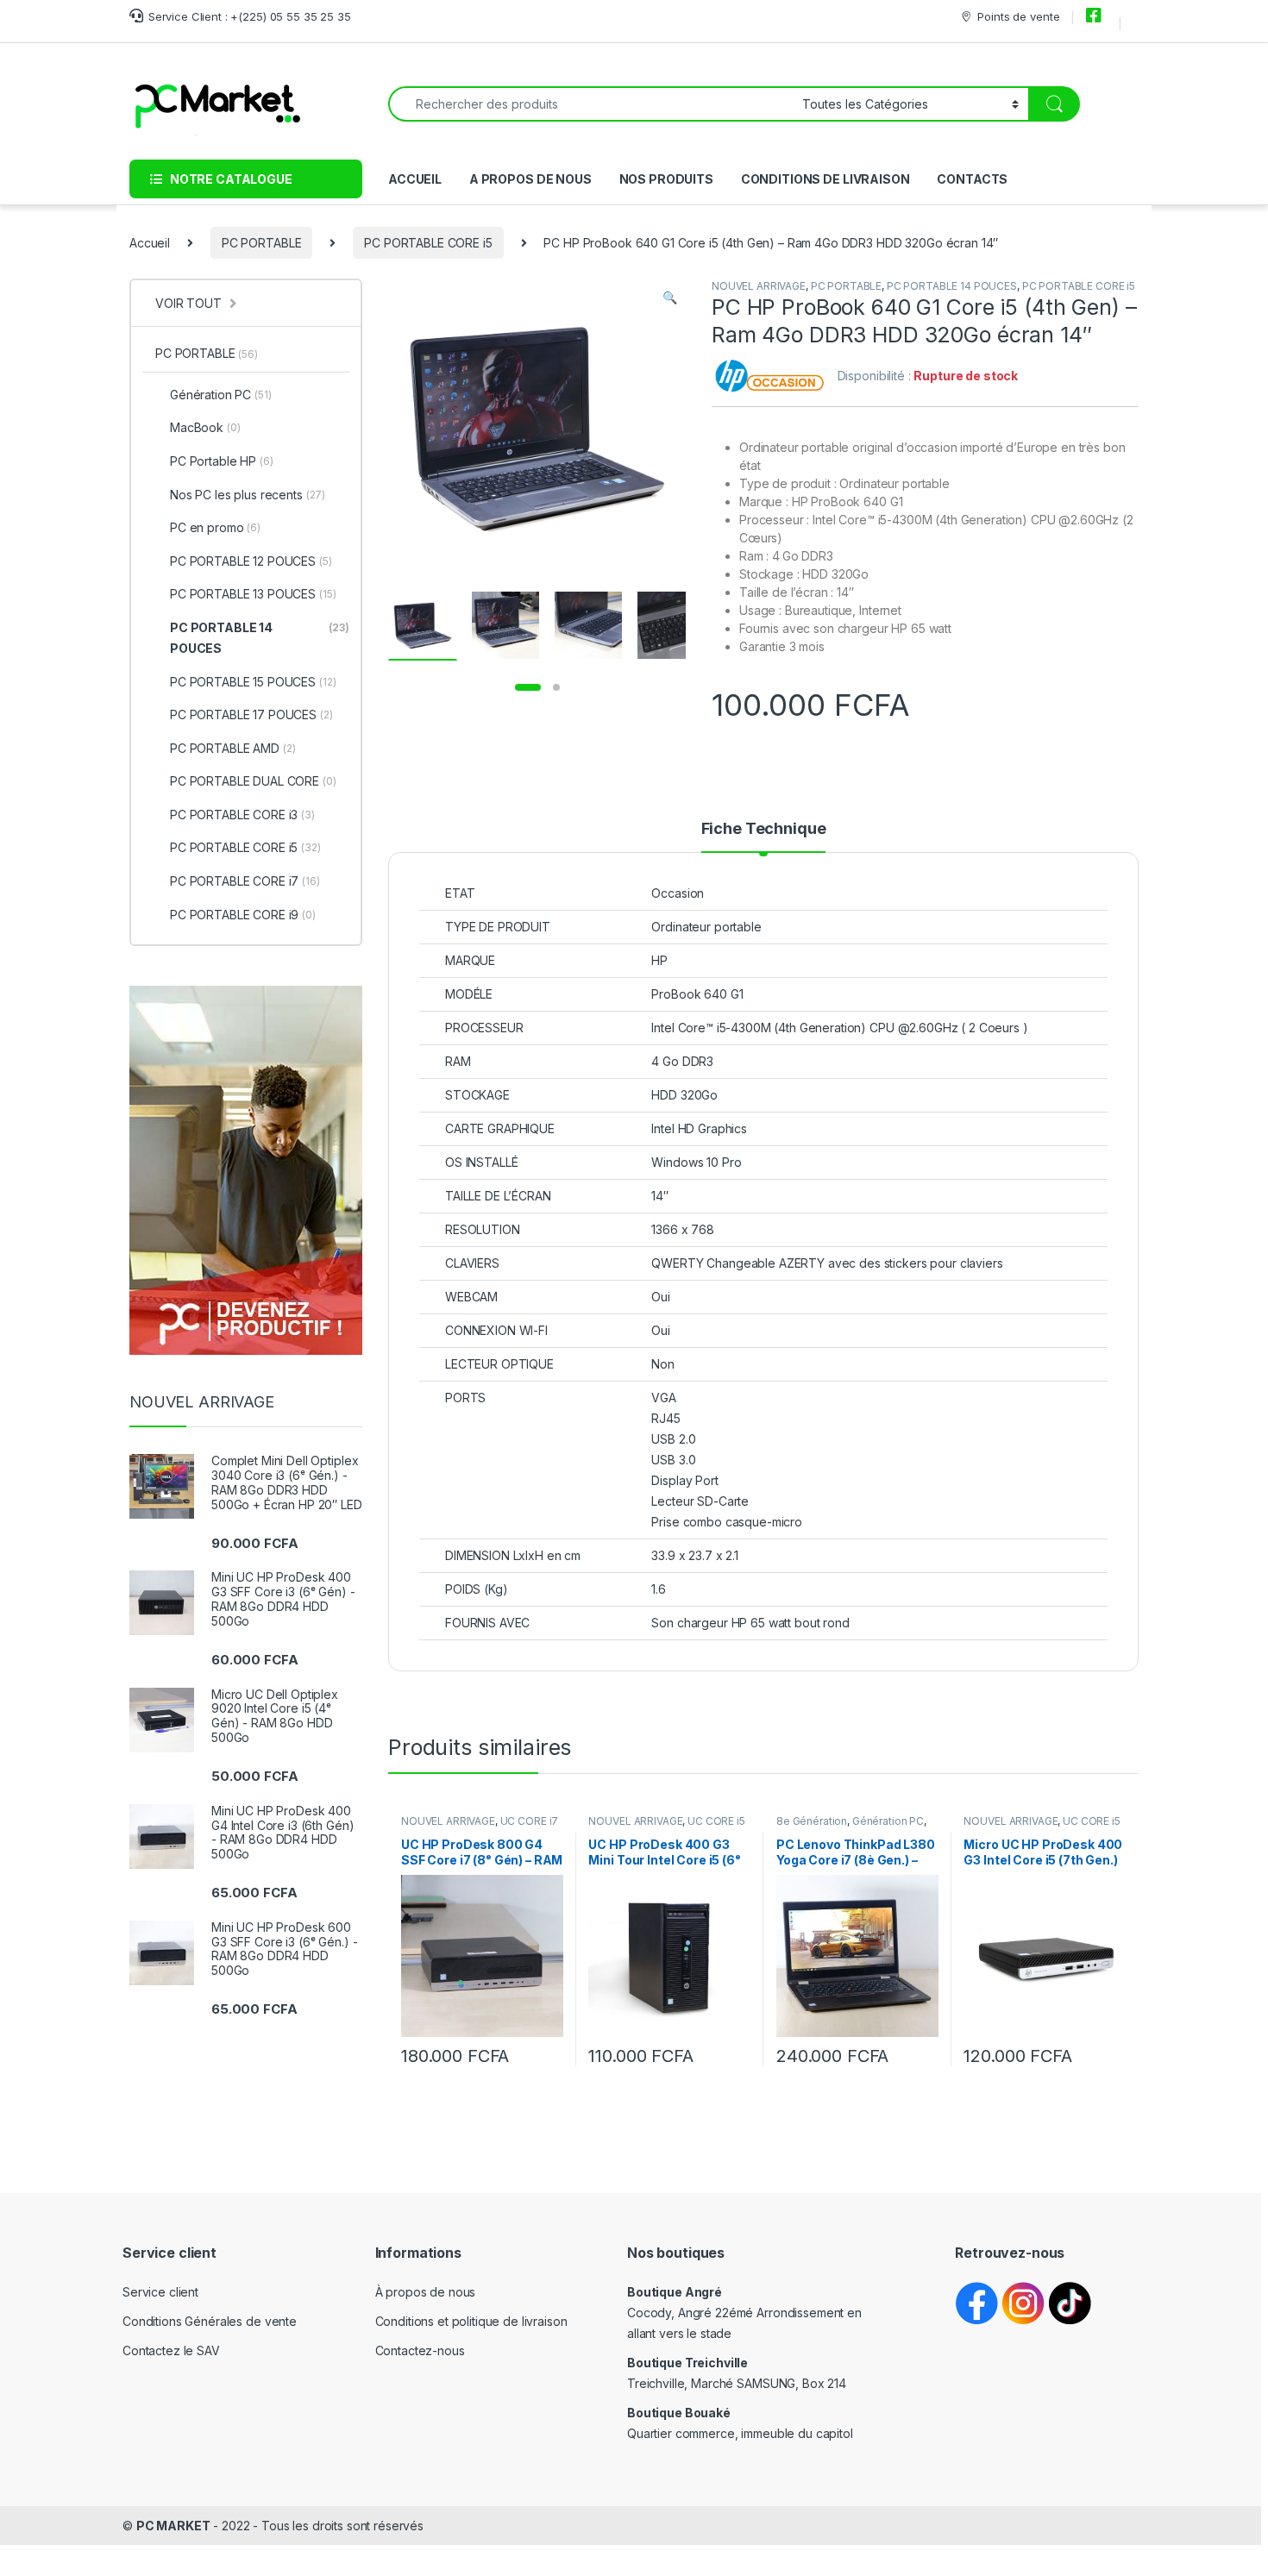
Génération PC (888, 1821)
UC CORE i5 (716, 1821)
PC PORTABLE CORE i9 (243, 915)
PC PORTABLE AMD (233, 748)
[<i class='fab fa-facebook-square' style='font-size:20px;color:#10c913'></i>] (1096, 16)
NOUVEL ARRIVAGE (759, 286)
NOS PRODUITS (666, 179)
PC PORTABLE (261, 243)
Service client (160, 2292)
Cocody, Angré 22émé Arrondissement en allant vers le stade (744, 2313)
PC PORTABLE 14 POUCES (952, 286)
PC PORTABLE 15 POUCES (253, 682)
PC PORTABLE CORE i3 (242, 815)
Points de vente (1018, 16)
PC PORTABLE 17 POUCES (251, 715)
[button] (670, 298)
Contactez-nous (420, 2350)
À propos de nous (426, 2292)
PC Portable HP (222, 461)
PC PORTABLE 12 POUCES (251, 561)
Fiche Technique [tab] (764, 829)
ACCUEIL (415, 179)
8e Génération (812, 1821)
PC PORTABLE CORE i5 (428, 243)
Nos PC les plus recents (248, 495)
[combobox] (590, 104)
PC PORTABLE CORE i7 (245, 881)
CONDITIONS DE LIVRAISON (825, 179)
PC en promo (215, 527)
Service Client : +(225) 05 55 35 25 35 (250, 16)
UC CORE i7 (530, 1821)
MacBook (205, 427)
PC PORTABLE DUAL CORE (253, 781)
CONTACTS (972, 179)
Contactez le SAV (171, 2350)
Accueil (150, 243)
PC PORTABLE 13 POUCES (253, 594)
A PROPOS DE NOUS (530, 179)
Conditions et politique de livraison (471, 2321)
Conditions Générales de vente (210, 2321)
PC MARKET (173, 2526)
